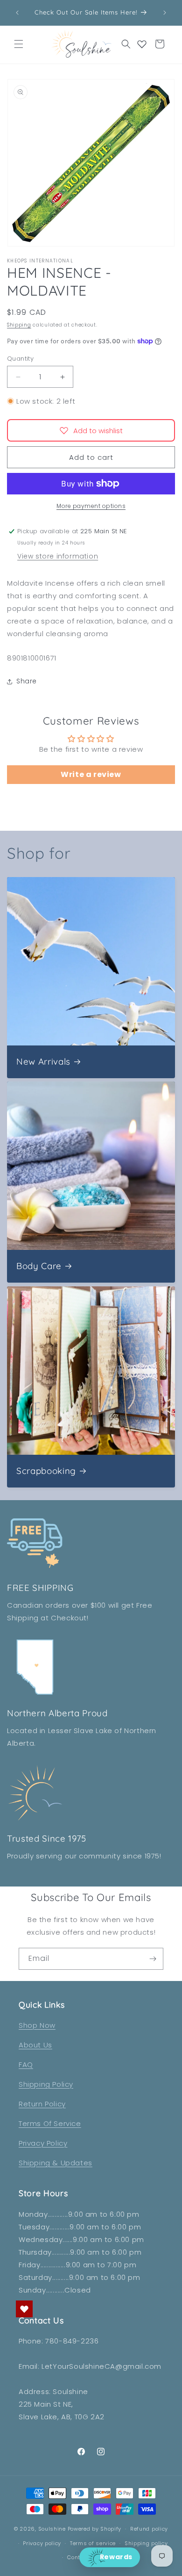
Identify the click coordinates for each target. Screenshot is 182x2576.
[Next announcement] (165, 13)
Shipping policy (146, 2543)
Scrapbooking (46, 1471)
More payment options (91, 506)
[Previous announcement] (17, 13)
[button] (19, 44)
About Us (35, 2045)
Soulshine (53, 2529)
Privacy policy (42, 2543)
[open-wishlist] (24, 2309)
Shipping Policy (46, 2084)
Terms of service (93, 2543)
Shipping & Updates (56, 2163)
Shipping (19, 325)
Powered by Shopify (95, 2529)
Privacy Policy (43, 2143)
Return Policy (42, 2104)
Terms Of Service (50, 2123)
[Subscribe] (153, 1959)
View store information (58, 556)
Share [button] (27, 681)
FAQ (26, 2064)
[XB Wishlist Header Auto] (142, 44)
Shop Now (37, 2025)
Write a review (91, 774)
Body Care (39, 1266)
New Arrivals (43, 1062)
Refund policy (149, 2529)
